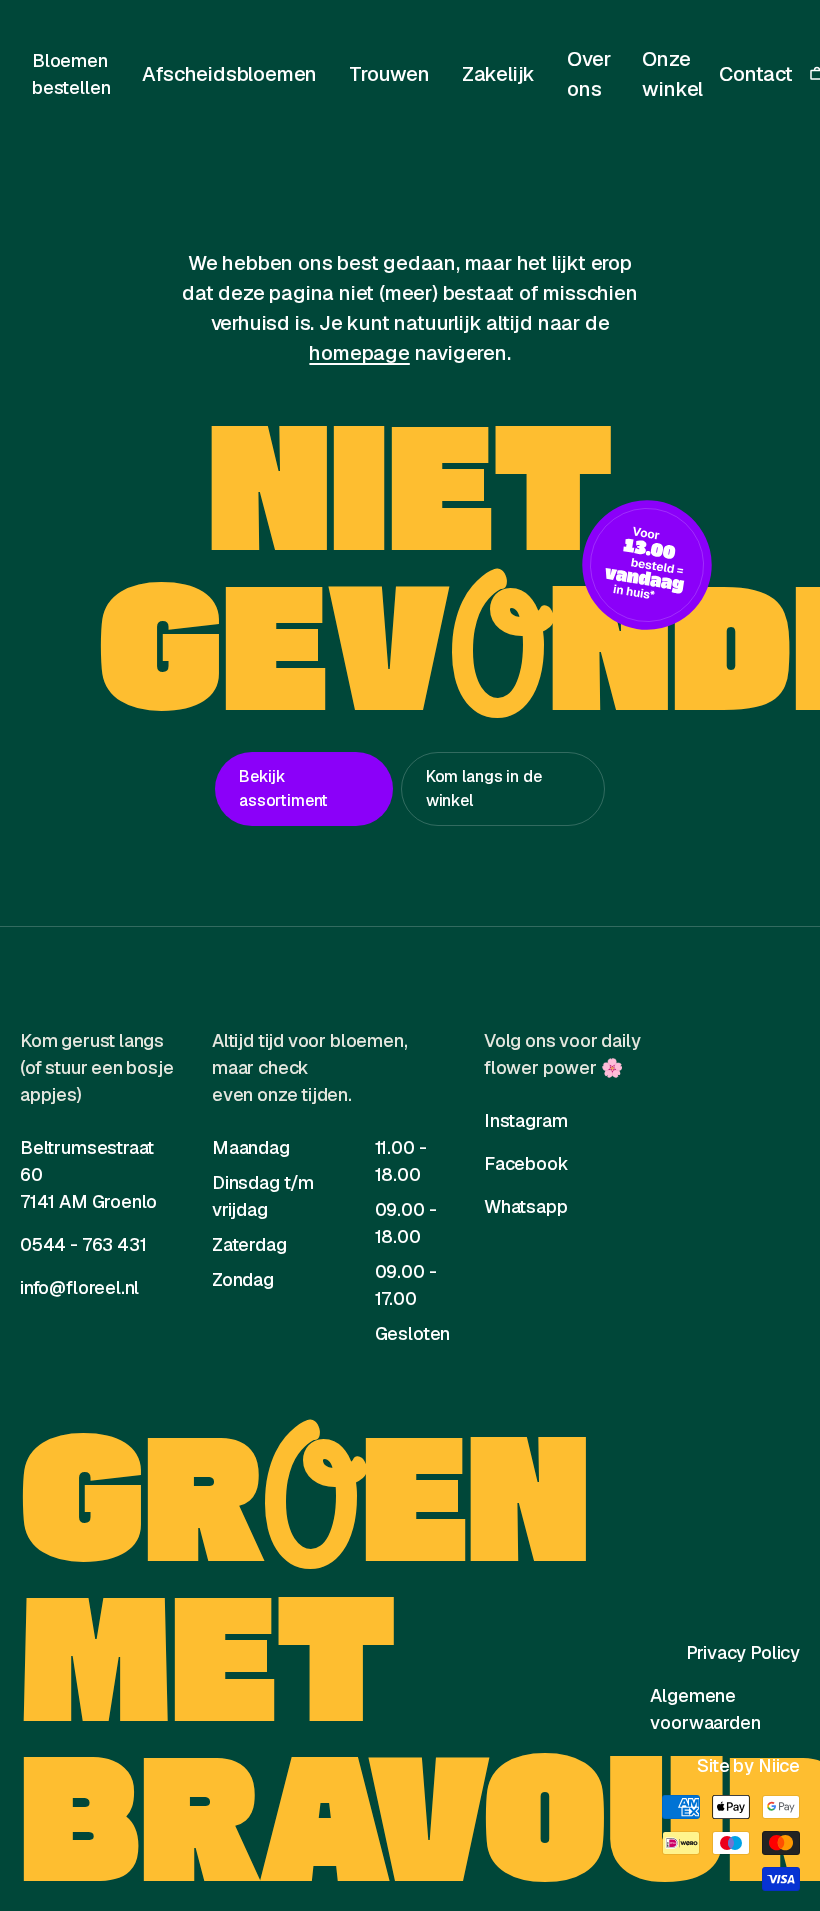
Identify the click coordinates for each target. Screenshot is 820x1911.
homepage (359, 353)
